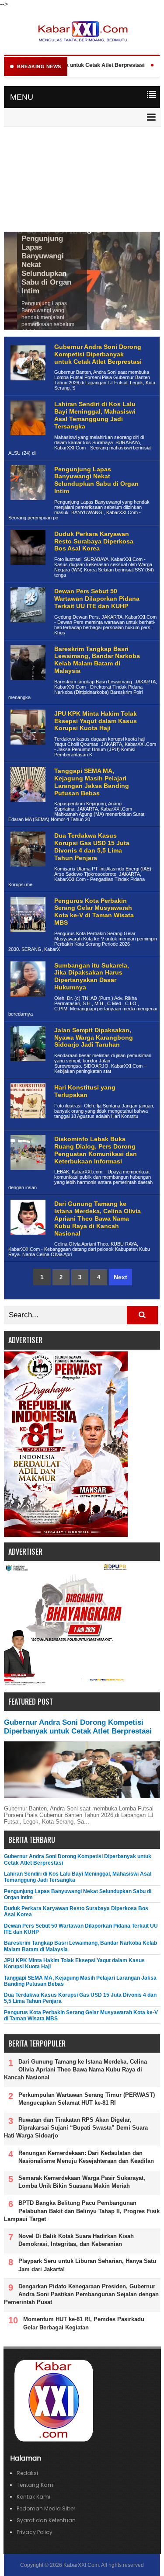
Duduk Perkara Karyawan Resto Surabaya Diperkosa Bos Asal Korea (94, 541)
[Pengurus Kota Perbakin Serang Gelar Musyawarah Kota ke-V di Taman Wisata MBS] (27, 938)
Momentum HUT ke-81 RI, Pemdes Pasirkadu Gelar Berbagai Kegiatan (84, 2323)
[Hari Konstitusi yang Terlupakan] (27, 1125)
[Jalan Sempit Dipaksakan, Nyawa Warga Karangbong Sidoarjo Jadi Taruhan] (27, 1068)
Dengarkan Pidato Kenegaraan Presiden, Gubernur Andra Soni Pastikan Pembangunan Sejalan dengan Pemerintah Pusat (81, 2294)
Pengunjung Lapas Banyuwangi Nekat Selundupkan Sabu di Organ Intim (96, 480)
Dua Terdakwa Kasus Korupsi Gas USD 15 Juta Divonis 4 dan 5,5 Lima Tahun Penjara (92, 846)
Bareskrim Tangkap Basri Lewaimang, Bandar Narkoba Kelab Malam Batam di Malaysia (97, 660)
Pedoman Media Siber (46, 2508)
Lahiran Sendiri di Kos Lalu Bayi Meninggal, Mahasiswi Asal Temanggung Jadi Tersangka (95, 415)
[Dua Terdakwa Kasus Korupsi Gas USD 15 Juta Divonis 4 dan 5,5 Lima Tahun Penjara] (27, 873)
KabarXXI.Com (81, 2565)
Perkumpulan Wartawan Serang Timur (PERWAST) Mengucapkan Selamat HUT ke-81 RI (87, 2099)
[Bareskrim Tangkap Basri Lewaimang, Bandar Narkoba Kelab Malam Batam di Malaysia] (27, 687)
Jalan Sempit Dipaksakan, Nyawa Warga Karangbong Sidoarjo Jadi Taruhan (94, 1037)
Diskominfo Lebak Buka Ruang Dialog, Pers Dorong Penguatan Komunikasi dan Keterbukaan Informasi (96, 1150)
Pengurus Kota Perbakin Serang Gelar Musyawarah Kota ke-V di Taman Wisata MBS (94, 912)
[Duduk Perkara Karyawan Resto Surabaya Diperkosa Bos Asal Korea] (27, 572)
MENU (22, 97)
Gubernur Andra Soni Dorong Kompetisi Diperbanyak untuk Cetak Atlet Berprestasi (98, 354)
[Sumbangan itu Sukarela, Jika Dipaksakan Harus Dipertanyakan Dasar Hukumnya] (27, 1003)
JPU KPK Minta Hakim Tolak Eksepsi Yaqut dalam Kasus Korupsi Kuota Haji (96, 721)
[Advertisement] (82, 180)
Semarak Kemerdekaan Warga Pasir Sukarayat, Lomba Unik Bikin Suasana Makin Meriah (82, 2182)
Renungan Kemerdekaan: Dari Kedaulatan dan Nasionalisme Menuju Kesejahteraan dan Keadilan (86, 2157)
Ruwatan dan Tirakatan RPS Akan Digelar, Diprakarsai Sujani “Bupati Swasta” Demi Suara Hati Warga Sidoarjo (76, 2128)
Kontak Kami (33, 2497)
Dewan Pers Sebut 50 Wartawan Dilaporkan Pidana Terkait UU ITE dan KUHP (97, 599)
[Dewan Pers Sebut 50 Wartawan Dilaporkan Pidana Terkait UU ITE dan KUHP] (27, 629)
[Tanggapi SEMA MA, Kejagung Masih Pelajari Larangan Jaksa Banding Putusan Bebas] (27, 809)
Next (120, 1277)
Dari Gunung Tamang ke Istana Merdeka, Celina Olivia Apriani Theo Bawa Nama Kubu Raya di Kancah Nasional (98, 1218)
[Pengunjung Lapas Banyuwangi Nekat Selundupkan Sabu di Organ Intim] (27, 507)
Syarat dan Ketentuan (46, 2520)
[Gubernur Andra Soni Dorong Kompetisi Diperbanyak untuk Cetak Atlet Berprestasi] (27, 387)
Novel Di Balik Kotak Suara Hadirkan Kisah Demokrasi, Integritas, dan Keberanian (76, 2240)
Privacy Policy (35, 2532)
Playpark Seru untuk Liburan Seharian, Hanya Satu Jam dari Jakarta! (87, 2265)
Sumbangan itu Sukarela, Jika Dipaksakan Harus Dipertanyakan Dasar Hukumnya (92, 976)
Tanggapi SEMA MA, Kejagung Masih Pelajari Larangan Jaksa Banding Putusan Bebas (92, 782)
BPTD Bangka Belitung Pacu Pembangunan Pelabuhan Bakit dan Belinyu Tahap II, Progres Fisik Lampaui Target (82, 2211)
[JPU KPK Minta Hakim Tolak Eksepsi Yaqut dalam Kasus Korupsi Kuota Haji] (27, 751)
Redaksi (27, 2473)
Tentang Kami (36, 2485)
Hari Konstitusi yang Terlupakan (85, 1091)
